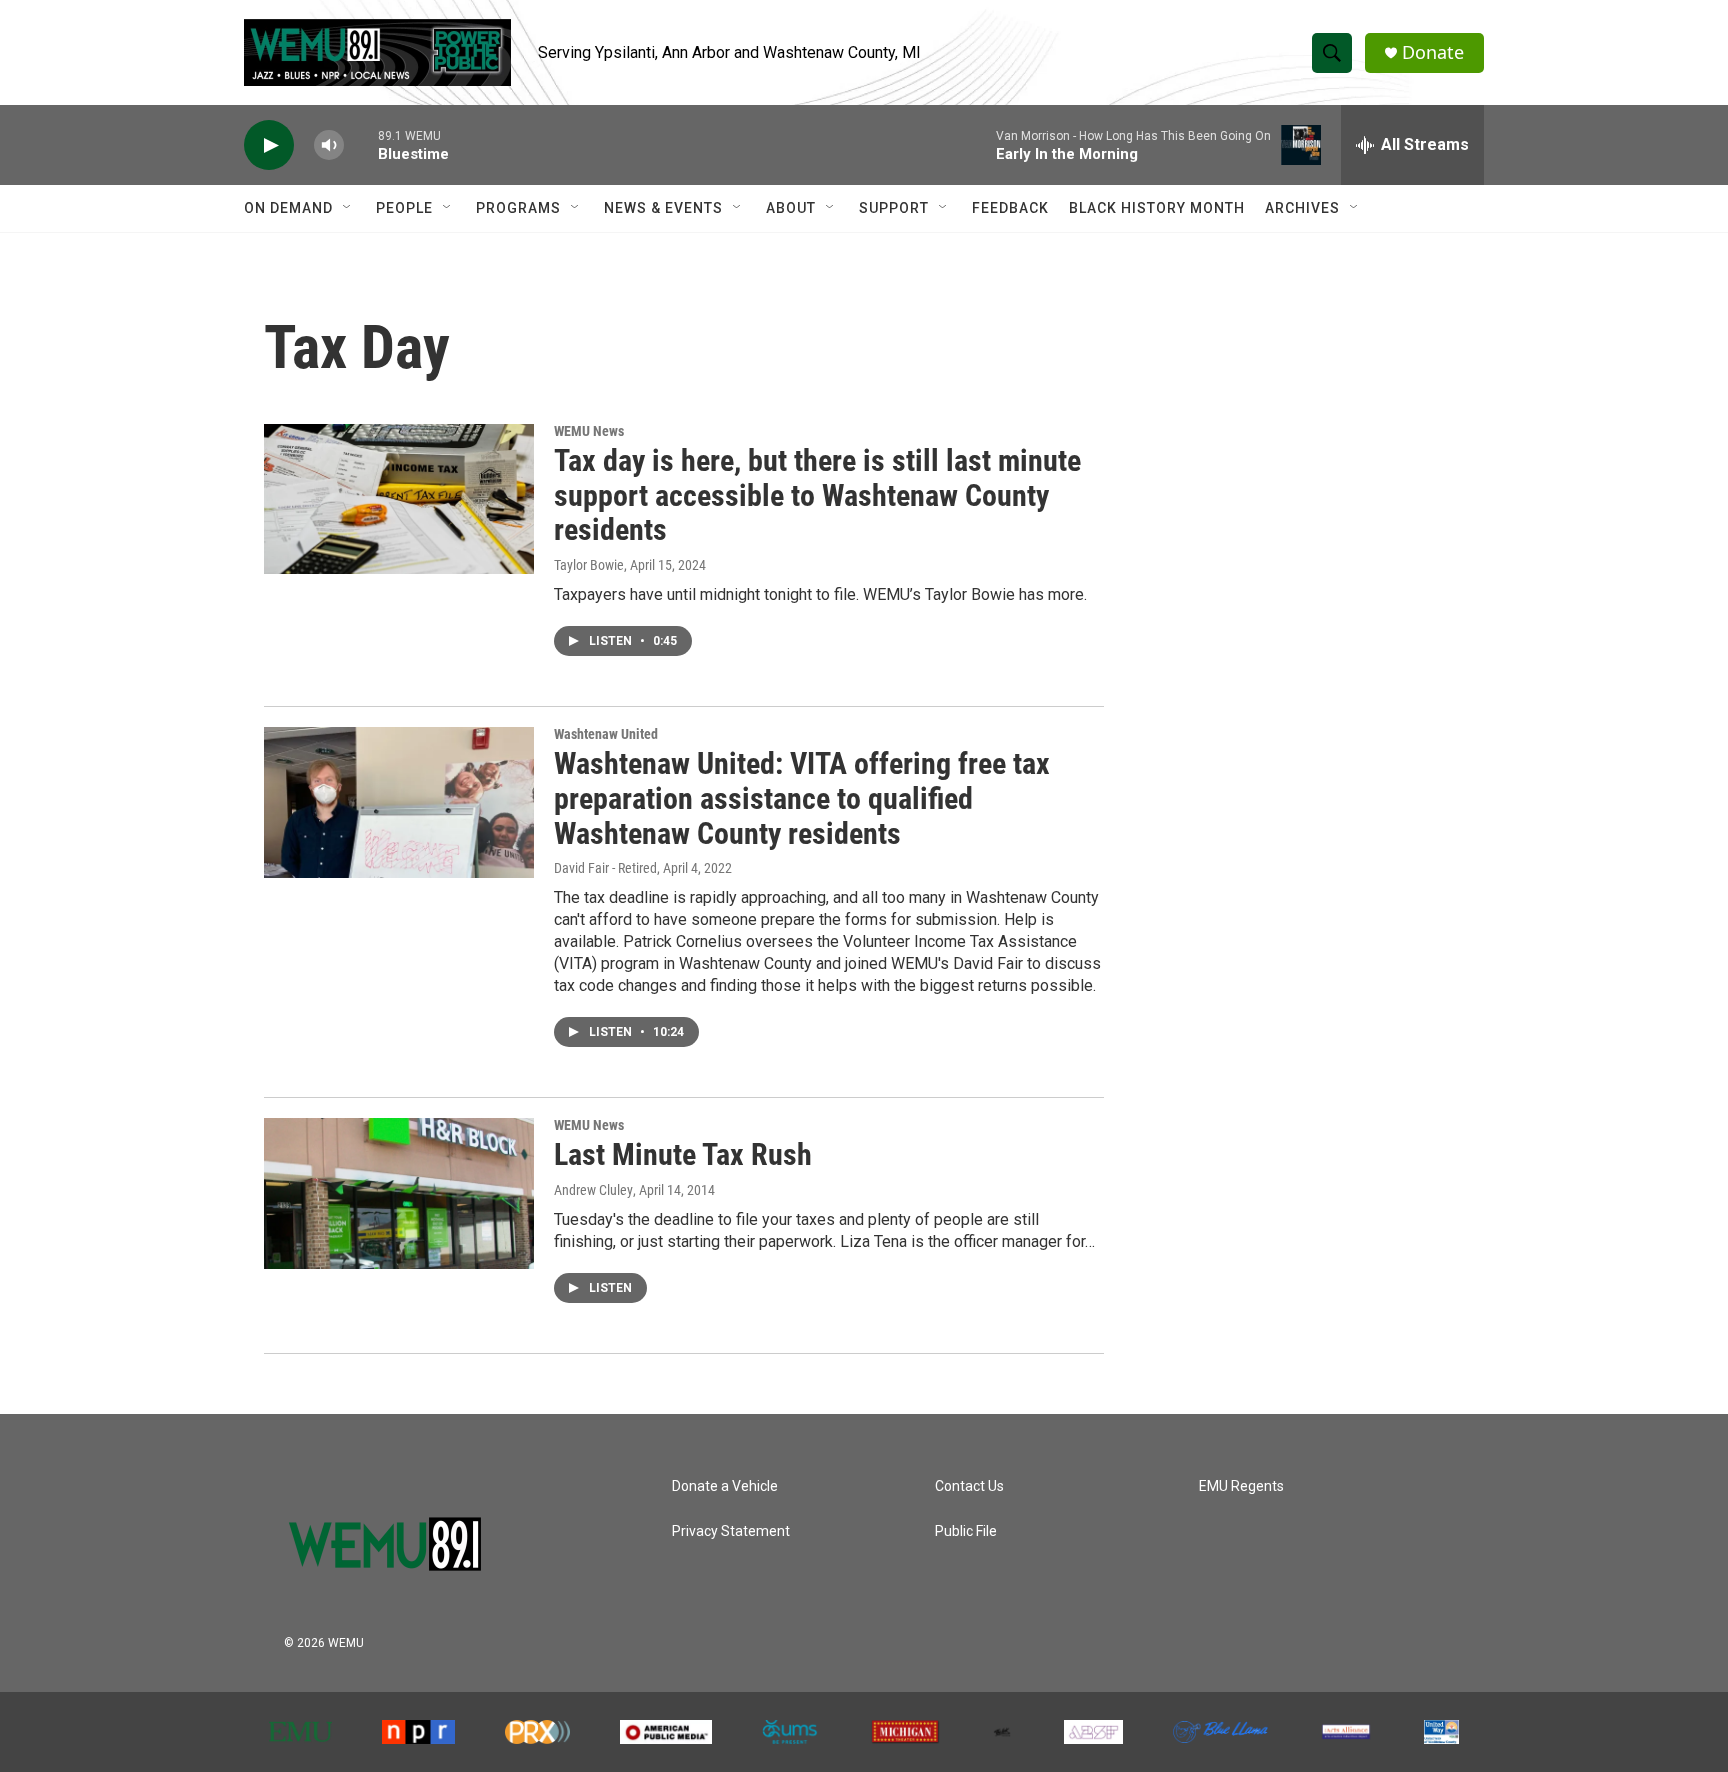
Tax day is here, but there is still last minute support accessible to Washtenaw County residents (817, 495)
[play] (269, 145)
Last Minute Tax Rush (683, 1154)
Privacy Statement (731, 1531)
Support (894, 208)
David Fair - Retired (605, 868)
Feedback (1010, 208)
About (791, 208)
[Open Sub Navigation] (348, 208)
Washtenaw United (606, 734)
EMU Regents (1241, 1486)
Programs (518, 208)
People (404, 208)
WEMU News (589, 431)
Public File (966, 1531)
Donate (1433, 52)
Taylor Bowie (589, 565)
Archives (1302, 208)
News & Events (663, 208)
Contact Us (969, 1486)
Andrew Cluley (593, 1190)
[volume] (329, 145)
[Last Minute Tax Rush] (399, 1193)
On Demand (288, 208)
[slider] (361, 144)
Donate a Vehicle (725, 1486)
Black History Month (1157, 208)
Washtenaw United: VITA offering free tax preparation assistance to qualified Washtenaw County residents (802, 798)
